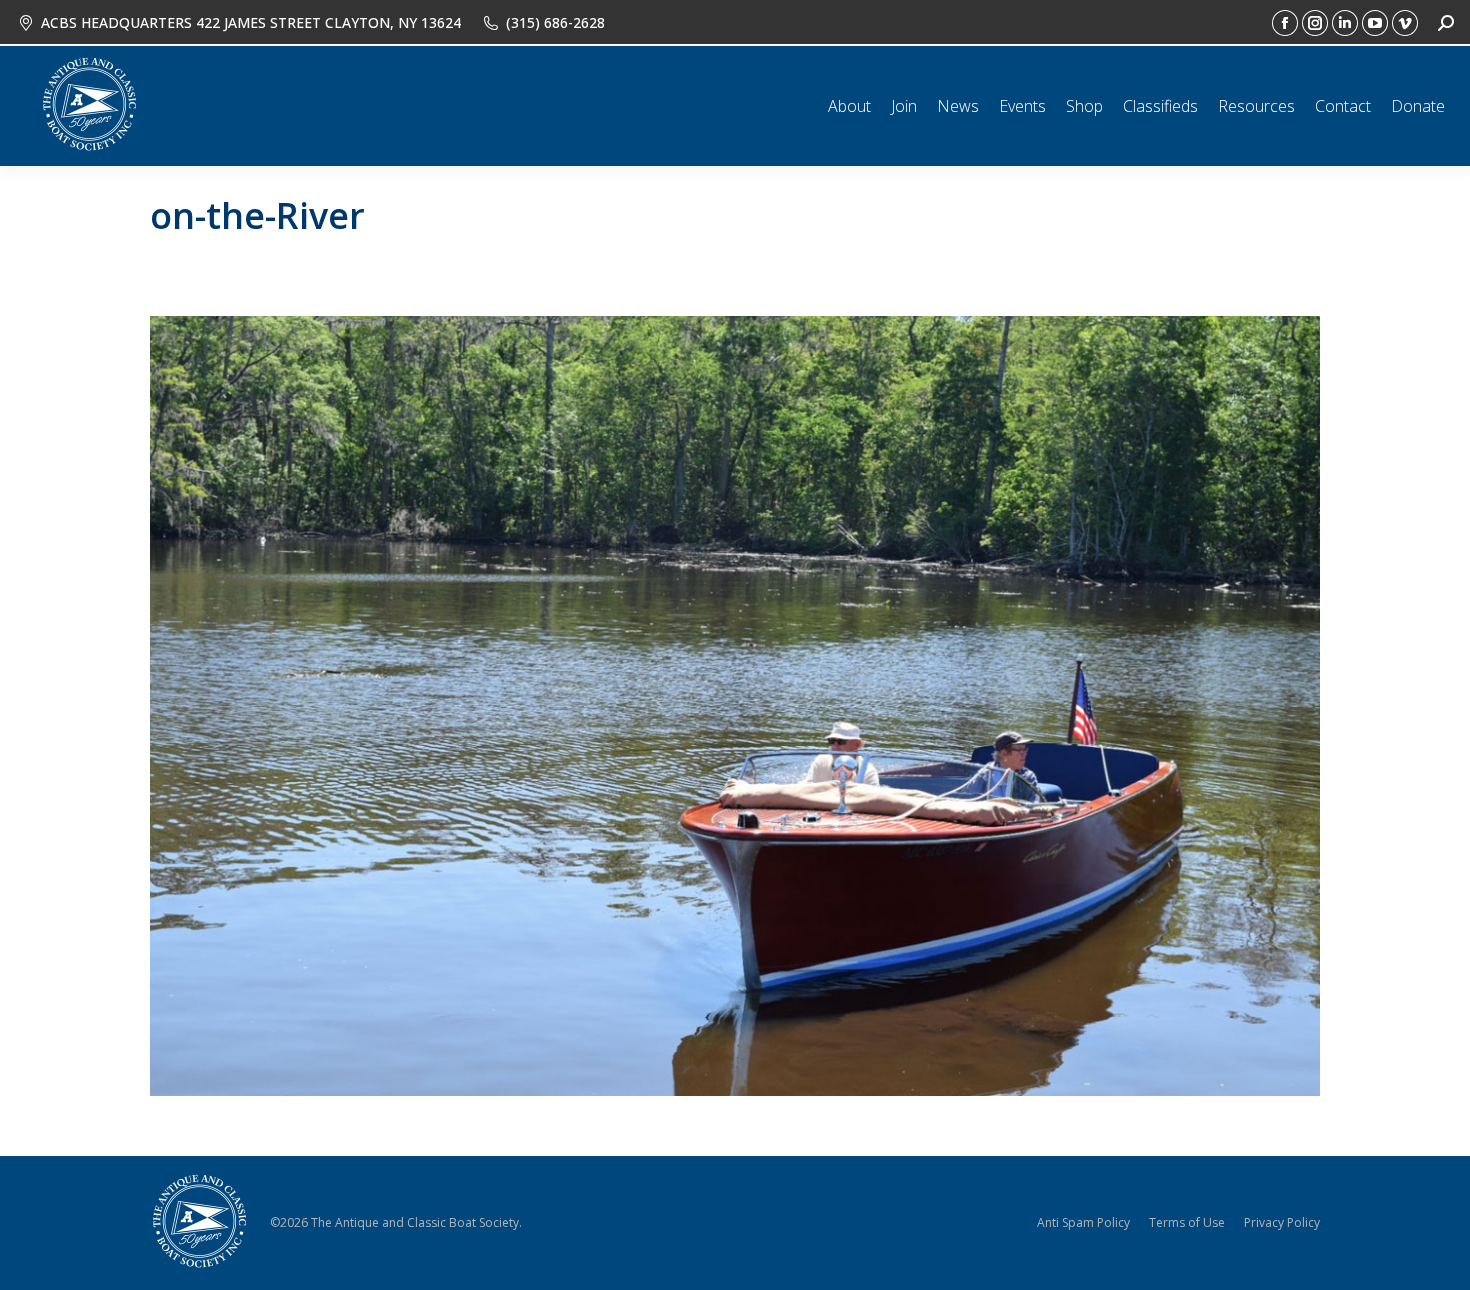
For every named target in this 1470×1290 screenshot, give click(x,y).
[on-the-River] (735, 706)
